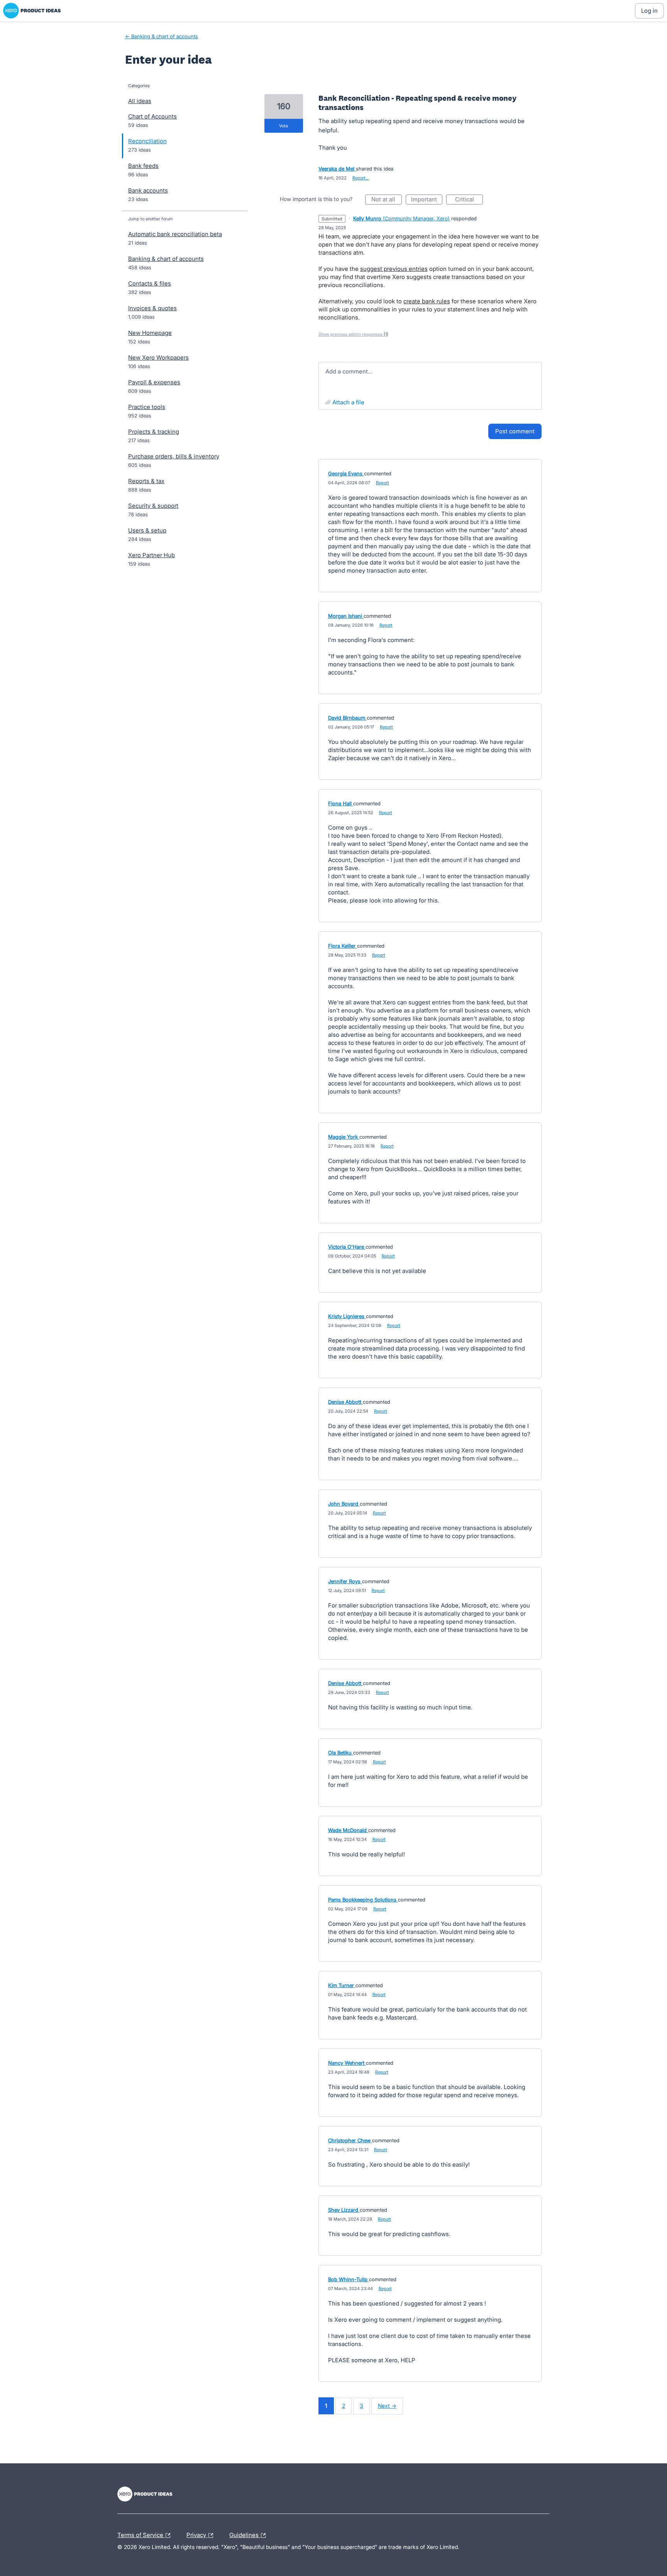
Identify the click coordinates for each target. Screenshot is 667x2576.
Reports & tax (146, 481)
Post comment (515, 431)
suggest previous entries (394, 269)
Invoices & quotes (152, 308)
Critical (469, 200)
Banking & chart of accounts (166, 259)
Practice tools (147, 407)
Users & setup (147, 530)
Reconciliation (147, 141)
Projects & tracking (154, 432)
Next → (387, 2406)
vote (284, 126)
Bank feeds (143, 166)
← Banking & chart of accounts (162, 36)
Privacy (197, 2534)
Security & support (153, 506)
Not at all (387, 200)
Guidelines (245, 2534)
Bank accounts (148, 190)
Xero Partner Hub (152, 555)
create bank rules (427, 301)
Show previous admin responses (353, 334)
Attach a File (348, 402)
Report (383, 483)
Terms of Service (141, 2534)
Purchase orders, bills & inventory (174, 456)
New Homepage (150, 333)
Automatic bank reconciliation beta (175, 234)
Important (427, 200)
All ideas (140, 101)
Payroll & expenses (154, 382)
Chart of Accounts (152, 116)
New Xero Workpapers (158, 357)
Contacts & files (150, 283)
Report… (361, 178)
